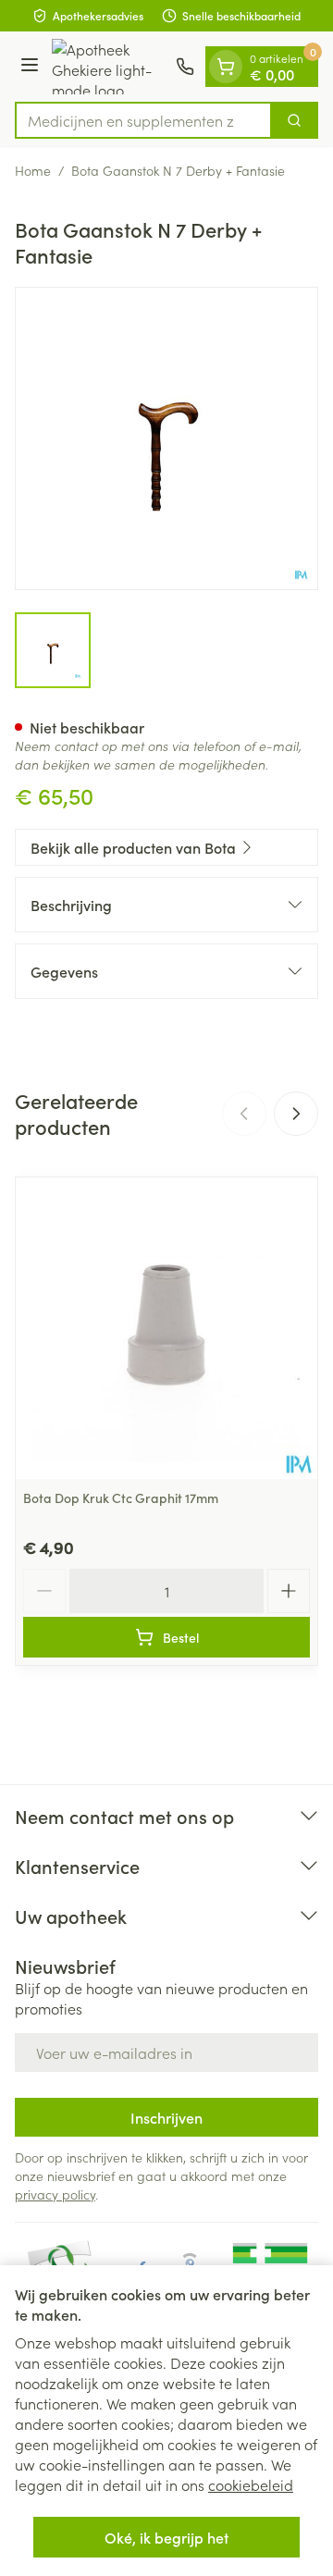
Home (33, 170)
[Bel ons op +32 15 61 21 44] (185, 67)
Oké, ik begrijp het (166, 2537)
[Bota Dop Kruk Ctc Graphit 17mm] (166, 1328)
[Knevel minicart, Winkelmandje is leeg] (226, 67)
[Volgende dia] (296, 1114)
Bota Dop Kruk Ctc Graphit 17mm (121, 1498)
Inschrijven (166, 2117)
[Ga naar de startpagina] (110, 67)
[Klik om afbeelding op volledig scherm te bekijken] (166, 438)
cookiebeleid (251, 2484)
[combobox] (143, 120)
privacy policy (55, 2194)
